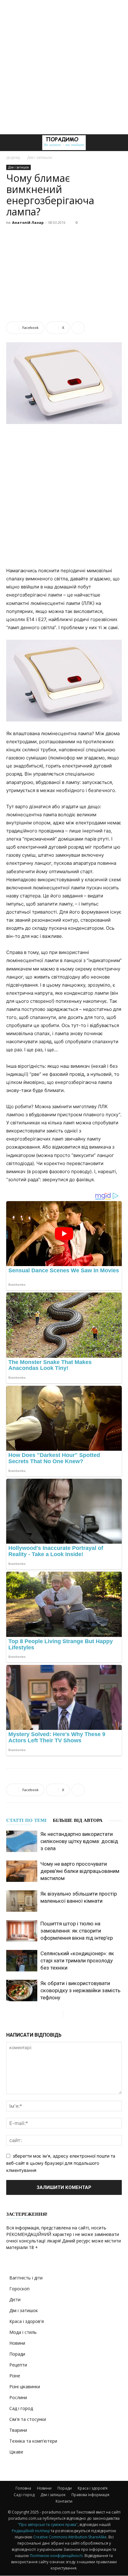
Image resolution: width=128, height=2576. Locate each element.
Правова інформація (90, 2495)
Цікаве (16, 2452)
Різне (15, 2376)
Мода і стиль (23, 2332)
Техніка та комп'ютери (33, 2441)
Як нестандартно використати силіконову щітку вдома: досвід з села (79, 1841)
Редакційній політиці (31, 2531)
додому (13, 157)
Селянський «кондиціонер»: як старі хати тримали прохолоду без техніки (77, 1961)
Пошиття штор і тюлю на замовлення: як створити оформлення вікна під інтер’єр (77, 1931)
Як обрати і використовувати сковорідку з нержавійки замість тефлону (80, 1990)
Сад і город (21, 2408)
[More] (78, 328)
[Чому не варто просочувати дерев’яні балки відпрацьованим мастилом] (22, 1871)
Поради (17, 2354)
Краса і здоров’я (93, 2488)
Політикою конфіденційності (56, 2556)
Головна (23, 2488)
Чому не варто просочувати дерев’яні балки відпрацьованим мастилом (80, 1871)
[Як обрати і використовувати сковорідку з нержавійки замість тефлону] (22, 1991)
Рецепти (18, 2365)
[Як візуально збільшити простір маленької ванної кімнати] (22, 1901)
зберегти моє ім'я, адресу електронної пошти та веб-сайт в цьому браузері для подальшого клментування (61, 2163)
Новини (17, 2343)
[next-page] (68, 2014)
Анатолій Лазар (28, 222)
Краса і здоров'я (27, 2321)
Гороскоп (19, 2289)
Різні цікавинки (25, 2387)
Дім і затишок (40, 157)
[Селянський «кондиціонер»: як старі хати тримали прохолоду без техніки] (22, 1961)
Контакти (64, 2501)
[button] (11, 143)
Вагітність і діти (26, 2278)
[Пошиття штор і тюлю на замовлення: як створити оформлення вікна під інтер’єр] (22, 1931)
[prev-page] (58, 2014)
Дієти (15, 2300)
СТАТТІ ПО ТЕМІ (26, 1820)
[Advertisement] (64, 67)
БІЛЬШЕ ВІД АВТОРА (78, 1820)
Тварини (18, 2430)
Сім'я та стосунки (28, 2419)
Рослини (18, 2397)
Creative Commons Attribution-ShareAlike (70, 2537)
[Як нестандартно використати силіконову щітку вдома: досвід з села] (22, 1841)
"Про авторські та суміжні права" (48, 2525)
